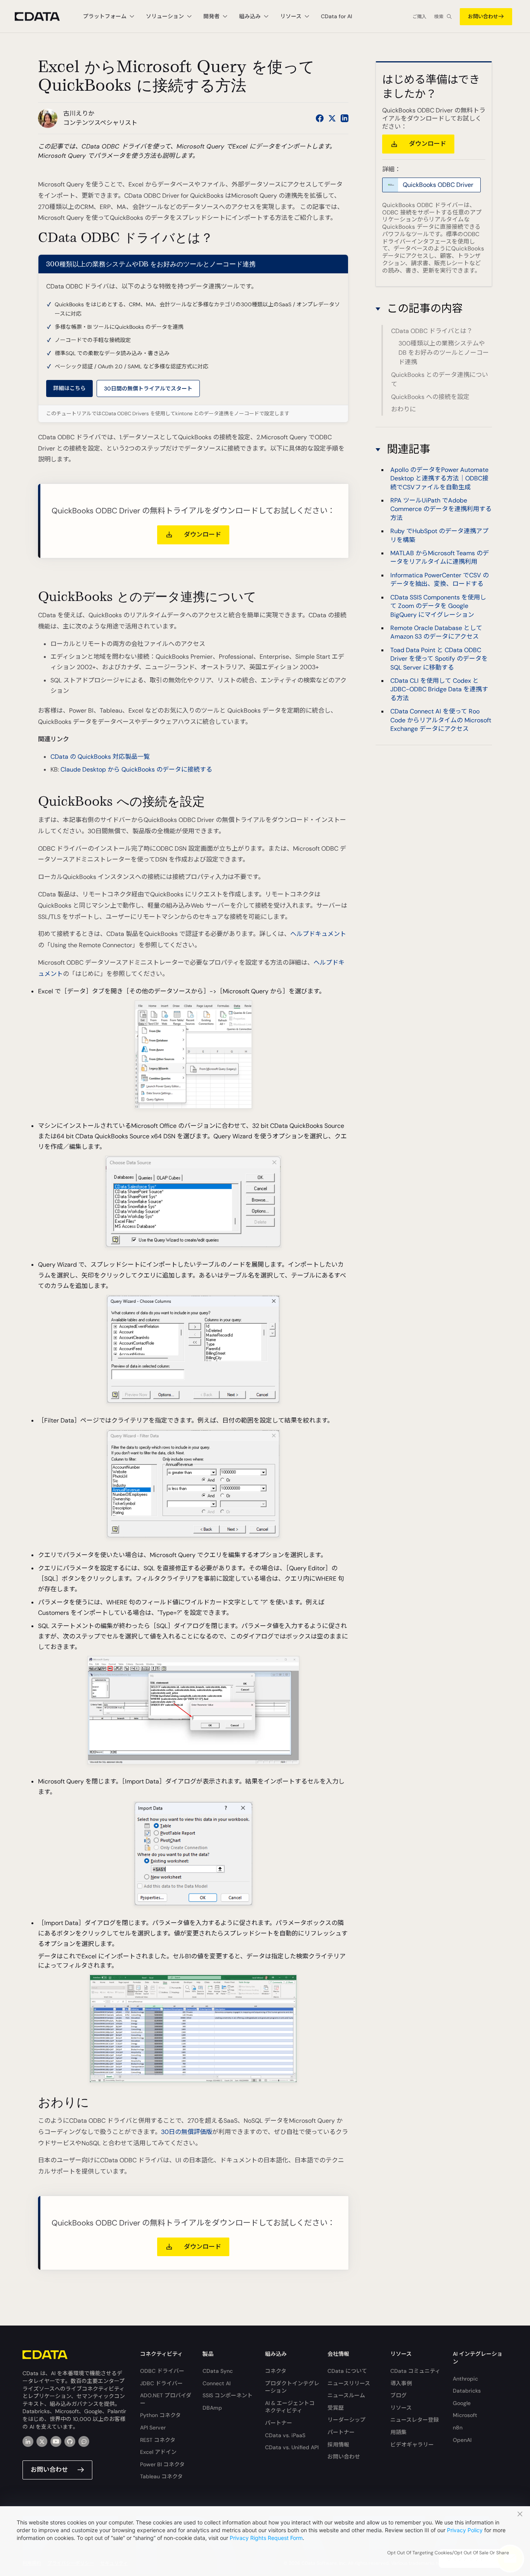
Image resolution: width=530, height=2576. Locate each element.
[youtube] (56, 2441)
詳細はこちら (69, 388)
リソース (401, 2408)
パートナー (279, 2423)
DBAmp (212, 2408)
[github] (70, 2441)
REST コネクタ (158, 2440)
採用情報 (338, 2445)
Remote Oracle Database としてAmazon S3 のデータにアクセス (436, 632)
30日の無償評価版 (187, 2132)
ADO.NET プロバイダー (166, 2399)
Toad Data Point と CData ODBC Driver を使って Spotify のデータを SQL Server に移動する (439, 659)
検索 (439, 17)
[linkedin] (28, 2441)
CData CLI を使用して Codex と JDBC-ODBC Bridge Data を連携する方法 (439, 689)
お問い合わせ (483, 16)
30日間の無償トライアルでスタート (148, 388)
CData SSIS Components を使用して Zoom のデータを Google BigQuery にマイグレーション (438, 606)
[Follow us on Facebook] (320, 118)
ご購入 (419, 17)
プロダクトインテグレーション (292, 2387)
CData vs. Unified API (292, 2447)
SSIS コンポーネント (228, 2395)
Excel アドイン (158, 2452)
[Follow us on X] (332, 118)
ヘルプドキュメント (318, 934)
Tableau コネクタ (161, 2476)
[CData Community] (84, 2441)
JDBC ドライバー (161, 2383)
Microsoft (465, 2415)
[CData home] (43, 16)
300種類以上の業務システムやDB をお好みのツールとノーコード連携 (444, 353)
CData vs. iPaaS (285, 2435)
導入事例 (401, 2383)
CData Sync (218, 2371)
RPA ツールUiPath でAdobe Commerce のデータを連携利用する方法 (441, 509)
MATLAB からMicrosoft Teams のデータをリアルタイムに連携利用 (440, 558)
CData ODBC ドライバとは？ (432, 331)
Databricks (467, 2391)
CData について (347, 2371)
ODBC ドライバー (162, 2371)
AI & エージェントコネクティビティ (290, 2407)
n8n (458, 2428)
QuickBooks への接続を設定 (430, 396)
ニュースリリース (349, 2383)
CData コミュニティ (415, 2371)
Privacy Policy (465, 2530)
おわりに (404, 409)
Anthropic (465, 2379)
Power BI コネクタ (162, 2464)
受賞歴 (336, 2408)
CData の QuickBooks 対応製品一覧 (100, 757)
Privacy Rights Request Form (266, 2538)
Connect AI (217, 2383)
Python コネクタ (160, 2415)
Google (462, 2403)
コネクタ (276, 2371)
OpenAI (462, 2440)
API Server (153, 2428)
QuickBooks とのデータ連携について (440, 379)
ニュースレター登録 (415, 2420)
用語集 (398, 2432)
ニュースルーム (346, 2395)
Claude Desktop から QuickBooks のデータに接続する (136, 769)
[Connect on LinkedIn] (345, 118)
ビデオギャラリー (412, 2445)
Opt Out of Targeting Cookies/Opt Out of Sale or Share (448, 2553)
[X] (42, 2441)
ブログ (398, 2395)
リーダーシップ (346, 2420)
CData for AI (336, 16)
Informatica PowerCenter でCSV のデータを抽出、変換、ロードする (440, 579)
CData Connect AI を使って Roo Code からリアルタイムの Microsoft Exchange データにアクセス (441, 720)
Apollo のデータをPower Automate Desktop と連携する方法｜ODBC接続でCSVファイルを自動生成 (439, 478)
